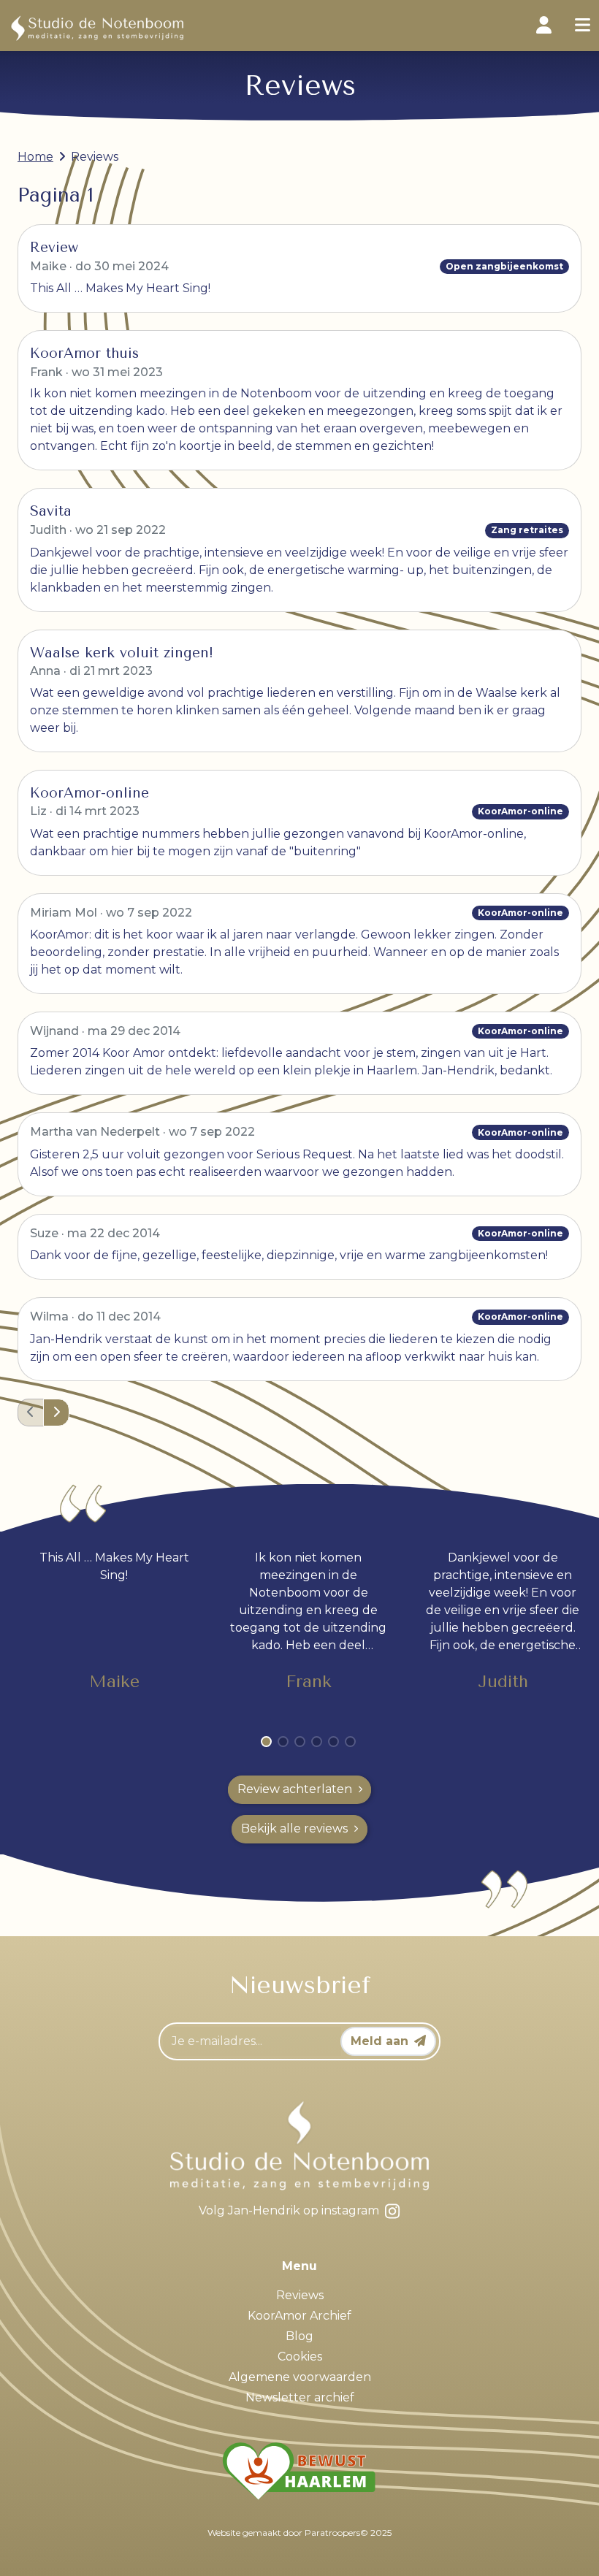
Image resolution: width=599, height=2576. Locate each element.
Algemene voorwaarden (300, 2377)
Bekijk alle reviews (294, 1828)
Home (35, 157)
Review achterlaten (295, 1789)
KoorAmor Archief (299, 2316)
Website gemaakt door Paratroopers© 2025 (299, 2533)
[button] (56, 1413)
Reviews (300, 2295)
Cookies (300, 2357)
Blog (299, 2336)
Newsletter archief (300, 2397)
